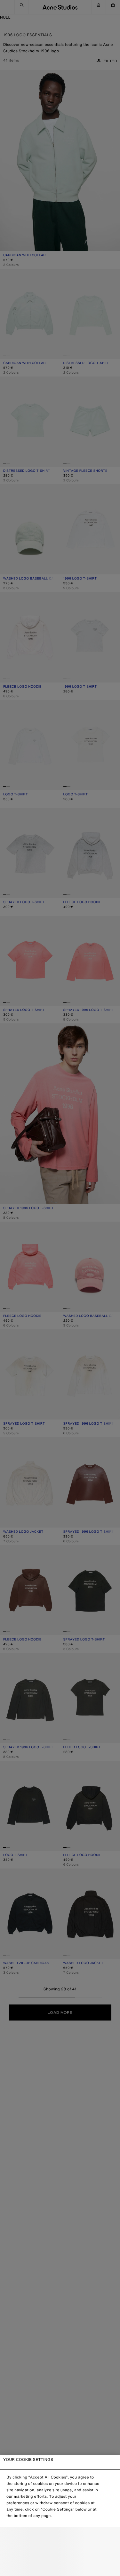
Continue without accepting (60, 2552)
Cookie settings (60, 2538)
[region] (60, 2516)
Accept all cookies (60, 2566)
